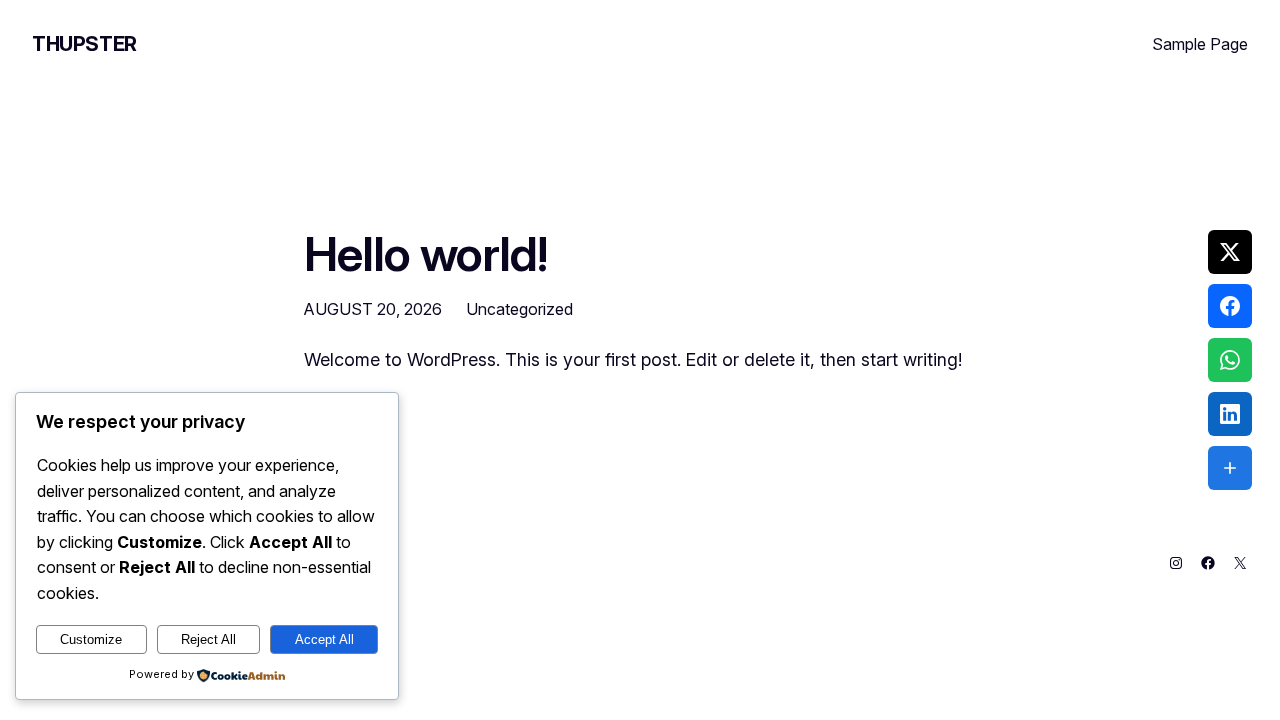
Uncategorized (519, 309)
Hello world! (425, 253)
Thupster (84, 44)
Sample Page (1200, 44)
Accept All (324, 639)
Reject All (208, 639)
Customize (91, 639)
